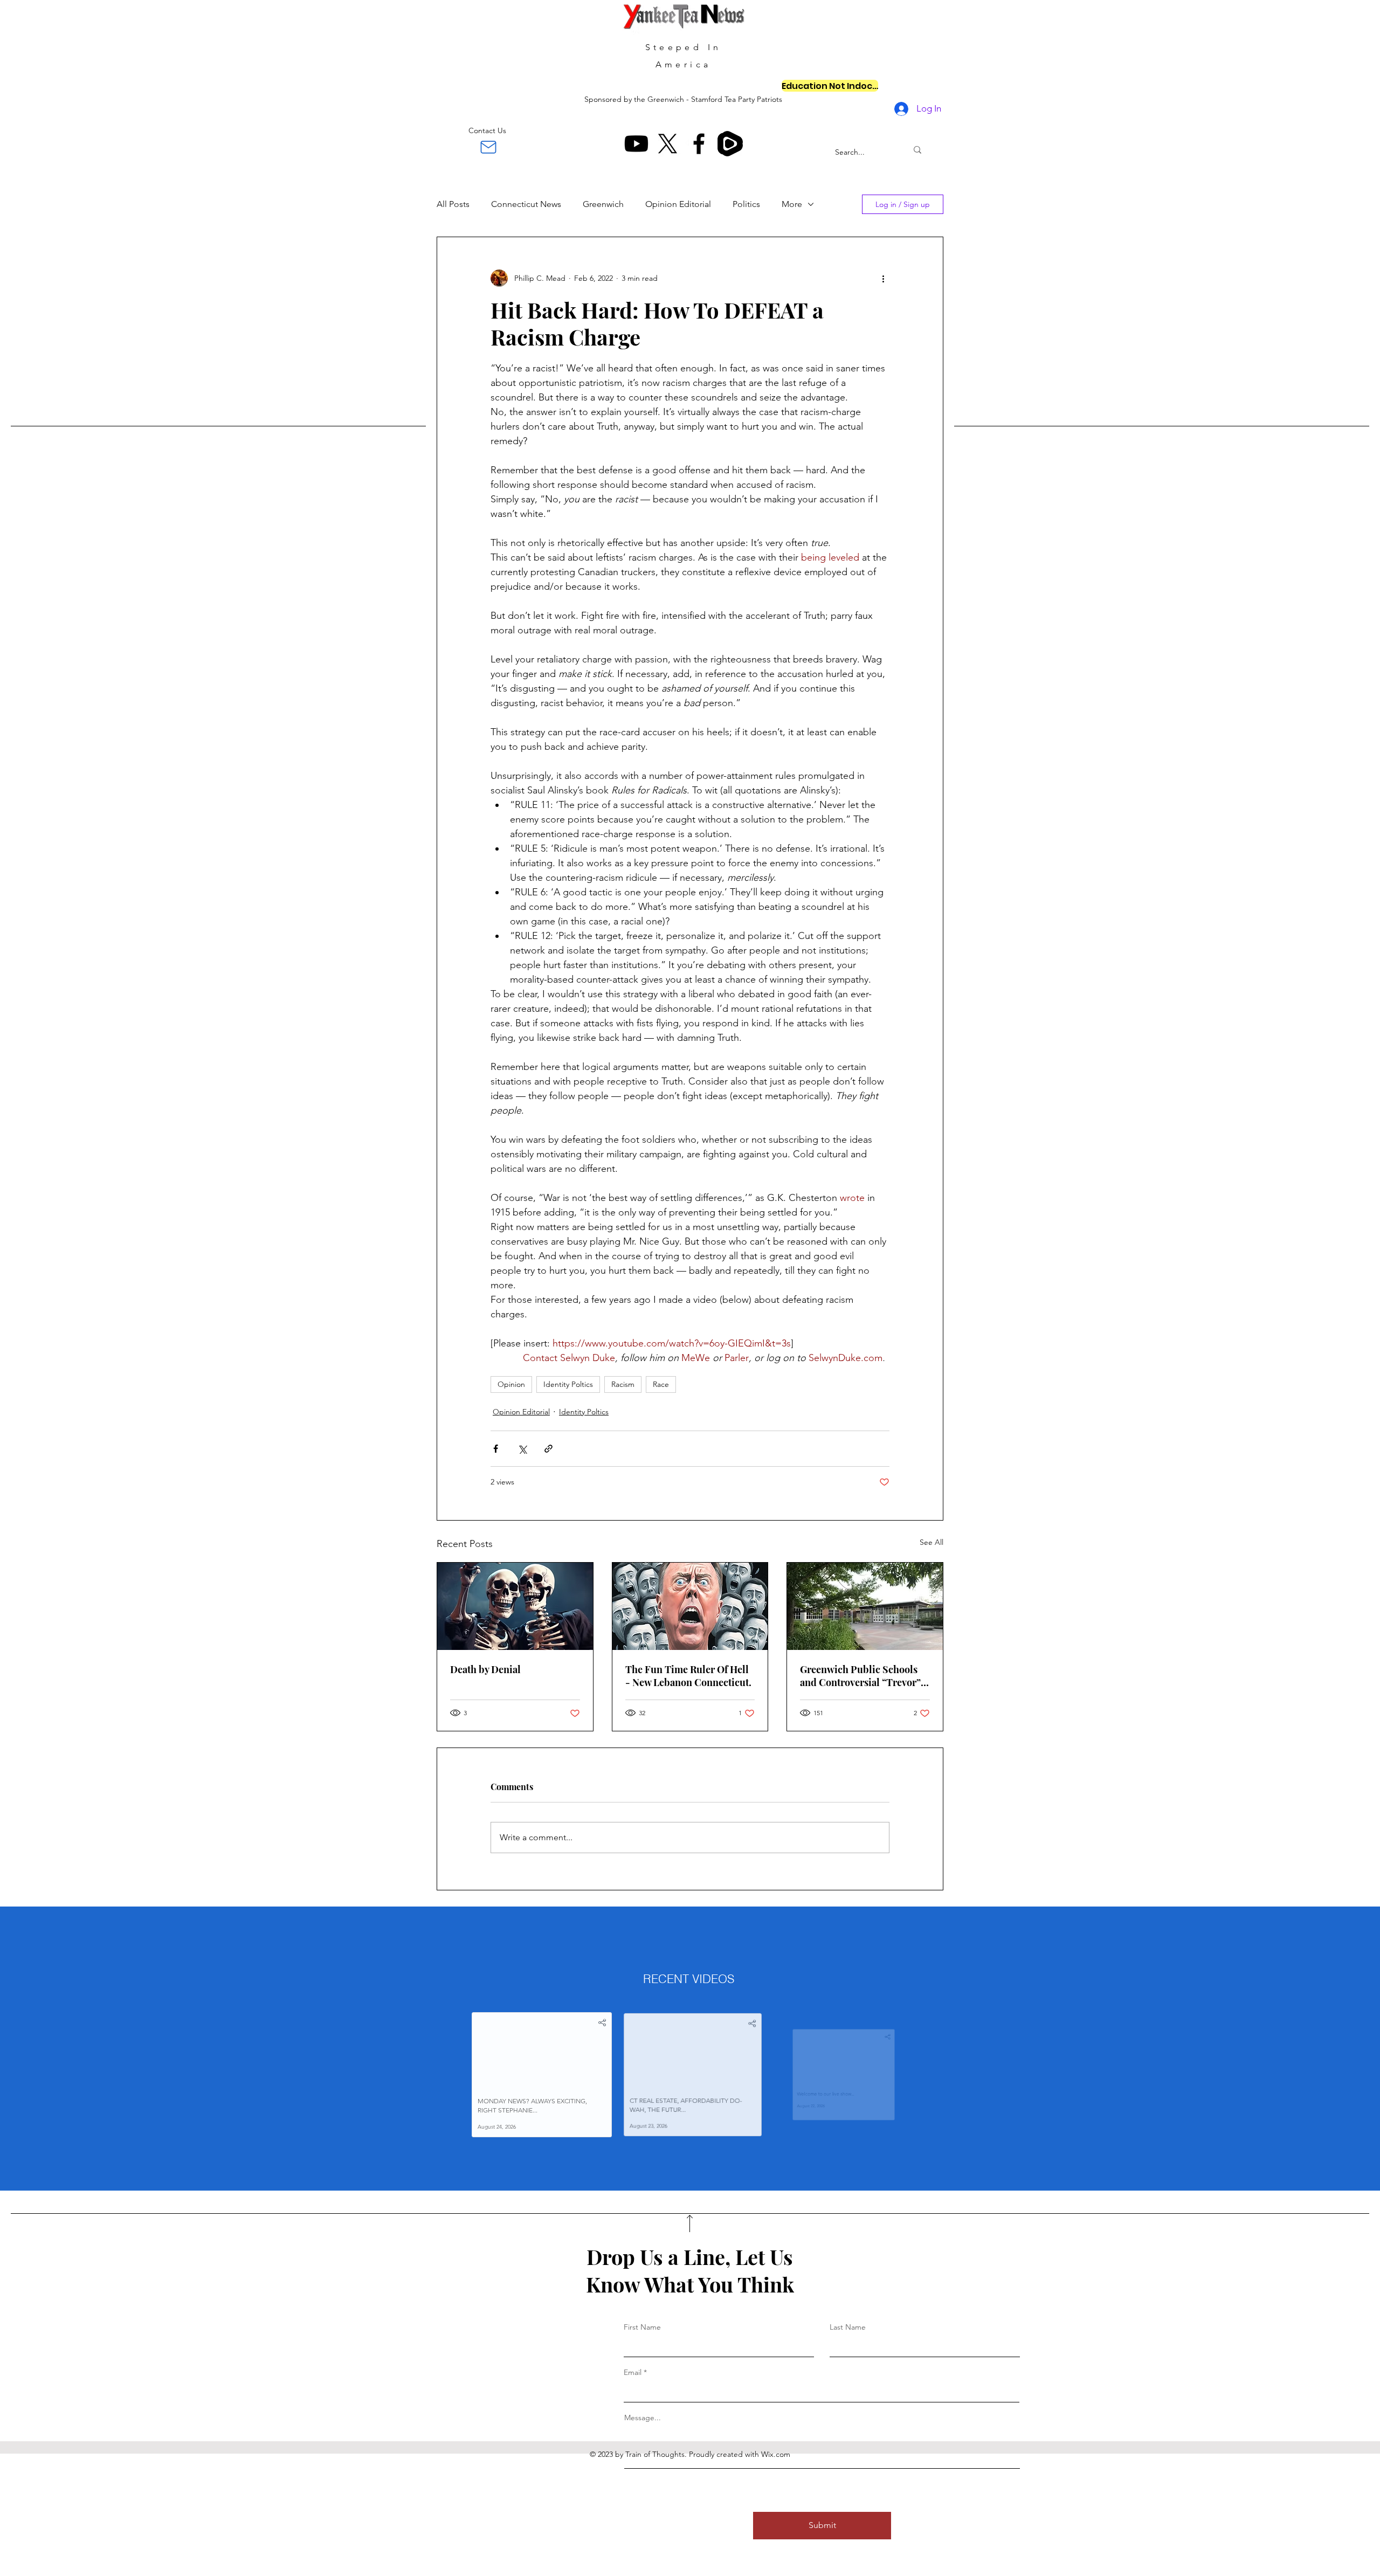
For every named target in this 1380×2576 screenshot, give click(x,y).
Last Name (848, 2327)
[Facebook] (699, 144)
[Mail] (488, 147)
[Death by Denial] (515, 1606)
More (792, 204)
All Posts (453, 204)
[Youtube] (636, 144)
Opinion (511, 1384)
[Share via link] (548, 1449)
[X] (668, 144)
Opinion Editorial (678, 204)
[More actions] (883, 278)
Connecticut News (526, 204)
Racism (623, 1384)
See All (931, 1542)
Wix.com (776, 2454)
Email (633, 2372)
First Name (642, 2327)
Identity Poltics (568, 1384)
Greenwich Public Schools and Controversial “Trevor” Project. (860, 1676)
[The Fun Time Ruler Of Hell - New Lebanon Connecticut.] (690, 1606)
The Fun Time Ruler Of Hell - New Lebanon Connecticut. (688, 1676)
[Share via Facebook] (496, 1449)
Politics (746, 204)
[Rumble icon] (730, 144)
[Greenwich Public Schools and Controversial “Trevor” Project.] (865, 1606)
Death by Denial (485, 1669)
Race (661, 1384)
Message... (643, 2418)
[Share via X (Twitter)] (522, 1449)
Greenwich (603, 204)
